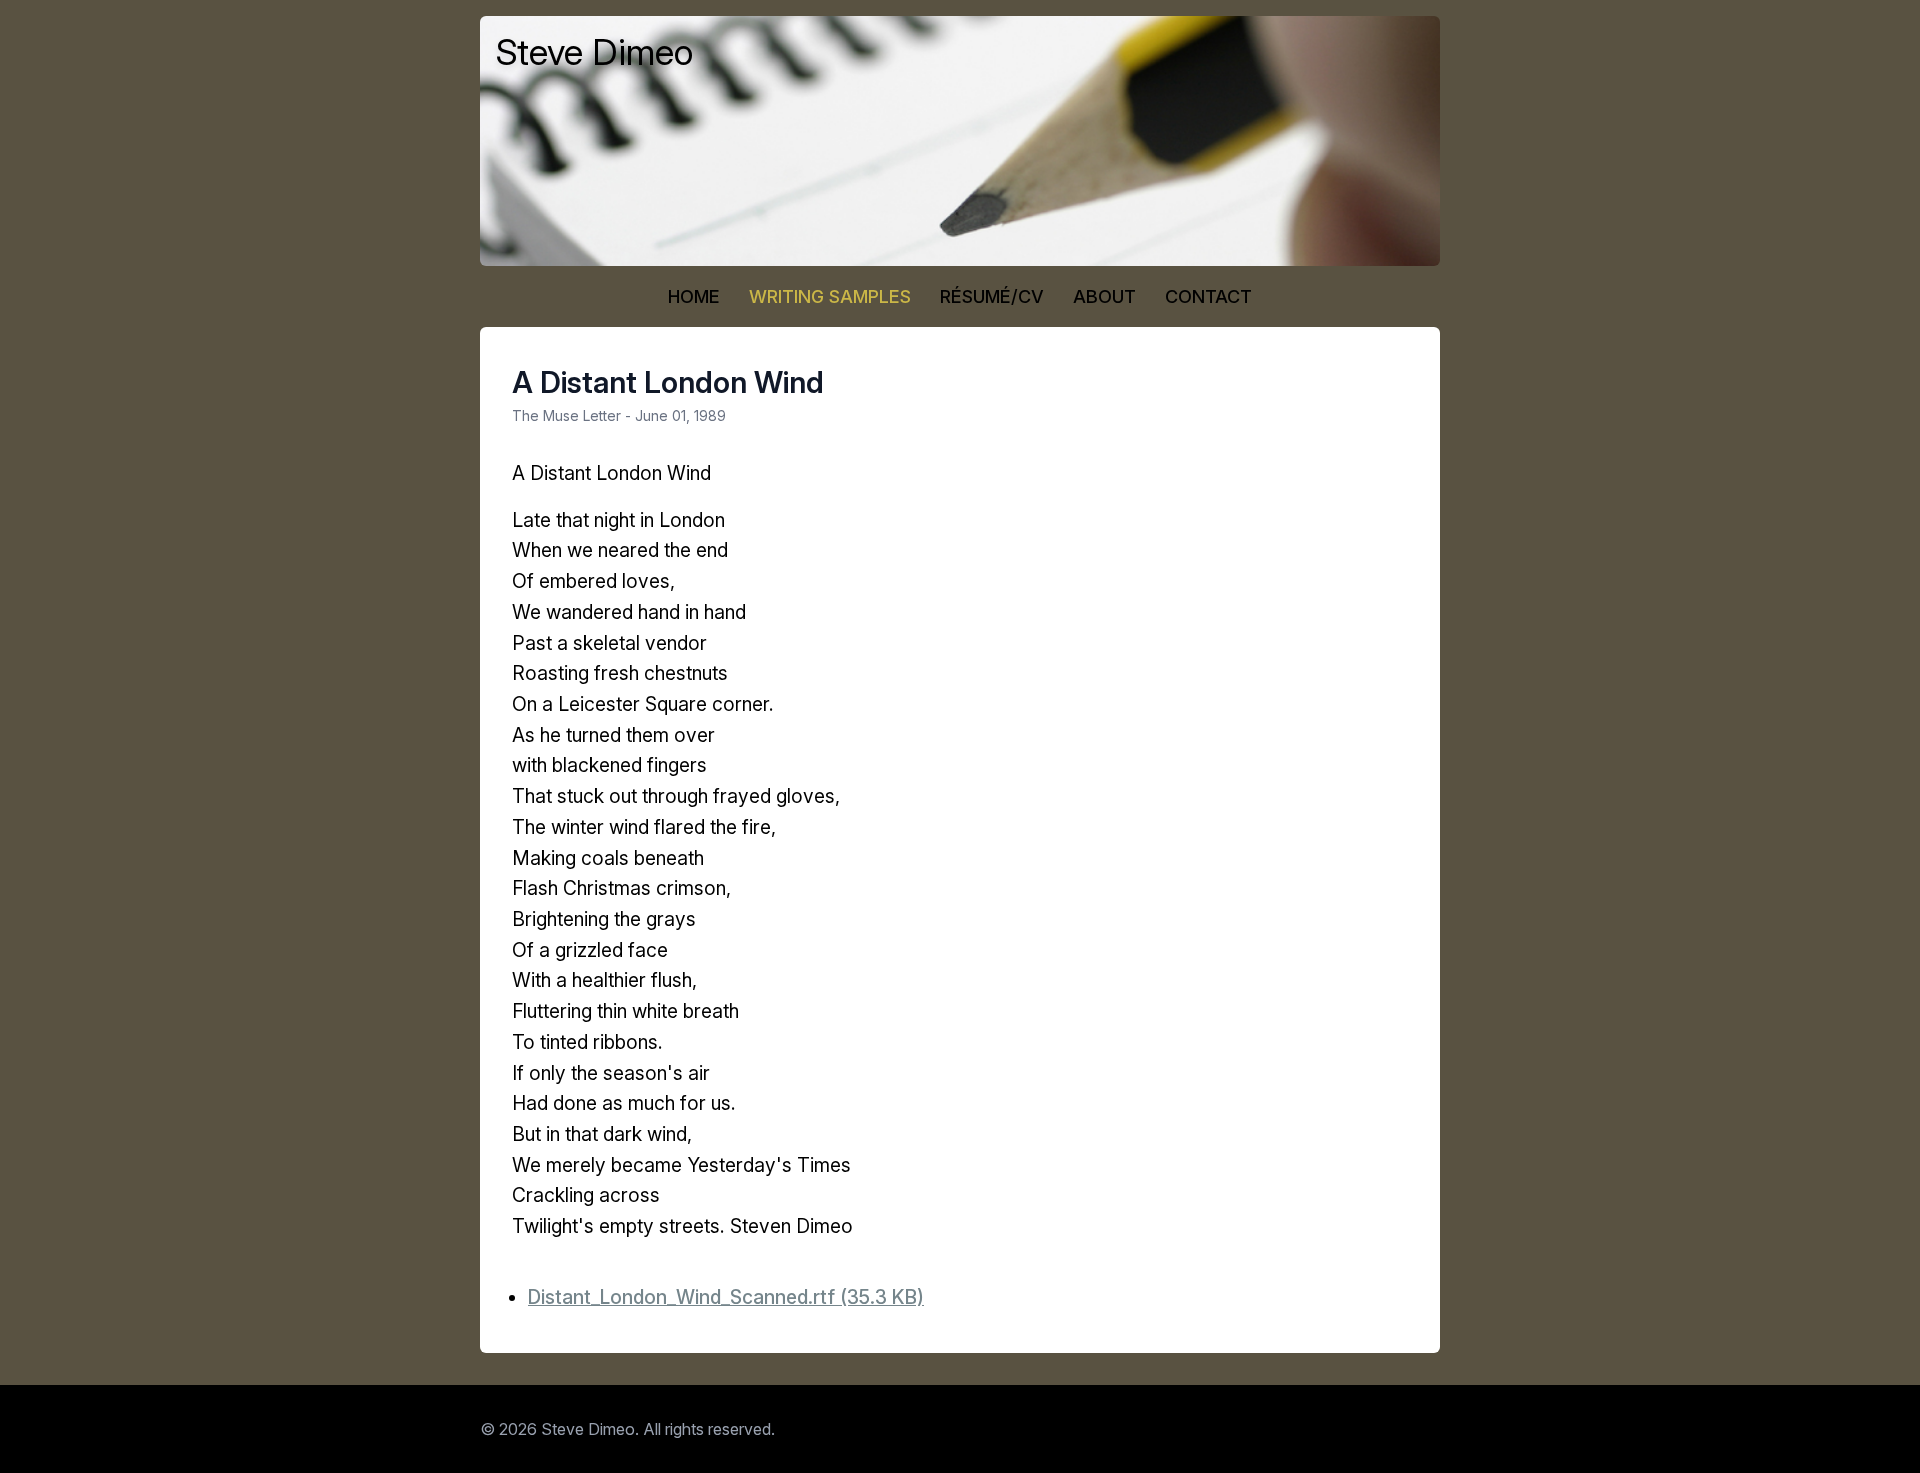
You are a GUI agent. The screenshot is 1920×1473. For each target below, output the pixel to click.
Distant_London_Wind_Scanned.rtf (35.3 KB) (726, 1297)
